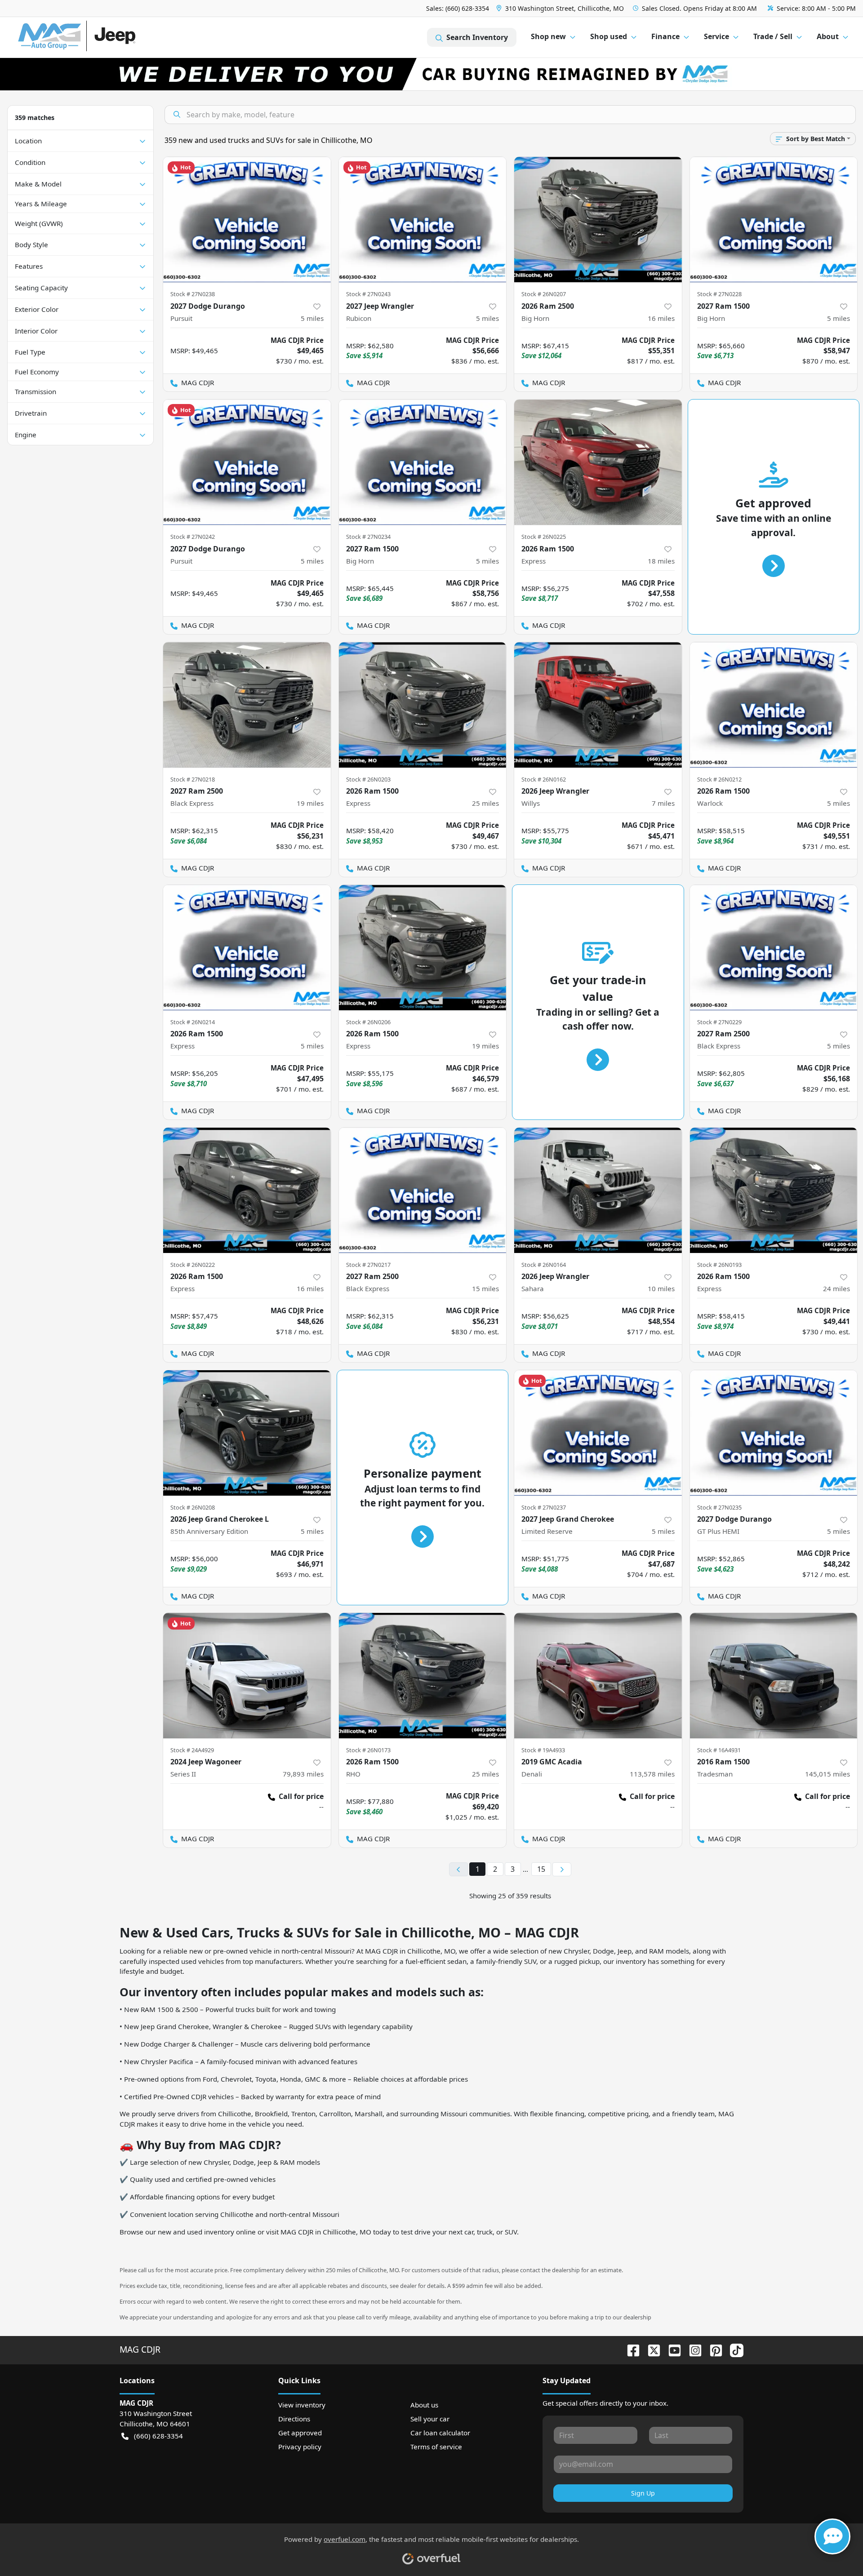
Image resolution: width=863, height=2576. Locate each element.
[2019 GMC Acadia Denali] (598, 1676)
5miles (312, 318)
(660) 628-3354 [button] (158, 2436)
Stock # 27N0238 (193, 294)
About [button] (828, 36)
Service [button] (716, 36)
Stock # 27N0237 (544, 1507)
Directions (294, 2419)
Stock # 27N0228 (719, 294)
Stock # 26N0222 (193, 1265)
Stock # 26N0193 (719, 1265)
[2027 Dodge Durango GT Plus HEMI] (774, 1433)
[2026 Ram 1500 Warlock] (774, 705)
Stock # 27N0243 (368, 294)
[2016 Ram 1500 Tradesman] (774, 1676)
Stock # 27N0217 (368, 1265)
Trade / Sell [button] (773, 36)
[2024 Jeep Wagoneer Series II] (247, 1676)
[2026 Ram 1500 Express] (598, 462)
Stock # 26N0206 (368, 1022)
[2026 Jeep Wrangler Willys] (598, 705)
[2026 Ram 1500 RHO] (423, 1676)
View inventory (302, 2405)
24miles (836, 1288)
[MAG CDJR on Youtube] (671, 2349)
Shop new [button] (548, 36)
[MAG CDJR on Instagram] (692, 2349)
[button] (561, 8)
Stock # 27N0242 (193, 537)
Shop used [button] (609, 36)
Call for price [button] (301, 1796)
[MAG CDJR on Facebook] (630, 2349)
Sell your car (430, 2419)
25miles (485, 803)
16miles (661, 318)
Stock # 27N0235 (719, 1507)
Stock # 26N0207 (544, 294)
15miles (485, 1288)
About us (424, 2405)
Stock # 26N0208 (193, 1507)
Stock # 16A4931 (719, 1750)
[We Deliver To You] (431, 74)
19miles (310, 803)
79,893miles (303, 1774)
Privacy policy (300, 2447)
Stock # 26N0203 (368, 779)
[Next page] (562, 1870)
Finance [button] (665, 36)
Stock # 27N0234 (368, 537)
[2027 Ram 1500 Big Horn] (774, 220)
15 (541, 1869)
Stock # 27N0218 (193, 779)
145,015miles (827, 1774)
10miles (661, 1288)
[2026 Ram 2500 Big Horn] (598, 220)
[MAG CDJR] (101, 38)
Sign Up (643, 2493)
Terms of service (436, 2447)
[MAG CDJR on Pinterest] (712, 2349)
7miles (663, 803)
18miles (661, 561)
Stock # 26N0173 (368, 1750)
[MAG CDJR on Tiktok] (733, 2349)
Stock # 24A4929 (192, 1750)
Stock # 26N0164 (544, 1265)
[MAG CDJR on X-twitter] (650, 2349)
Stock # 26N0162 (544, 779)
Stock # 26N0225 (544, 537)
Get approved (300, 2433)
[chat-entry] (832, 2536)
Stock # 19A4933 (543, 1750)
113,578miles (652, 1774)
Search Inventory (477, 37)
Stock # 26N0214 (193, 1022)
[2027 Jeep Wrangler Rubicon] (423, 220)
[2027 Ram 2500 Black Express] (247, 705)
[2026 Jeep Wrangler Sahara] (598, 1190)
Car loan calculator (440, 2433)
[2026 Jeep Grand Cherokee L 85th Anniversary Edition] (247, 1433)
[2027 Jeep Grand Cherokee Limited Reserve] (598, 1433)
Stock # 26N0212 (719, 779)
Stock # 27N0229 (719, 1022)
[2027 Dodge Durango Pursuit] (247, 220)
